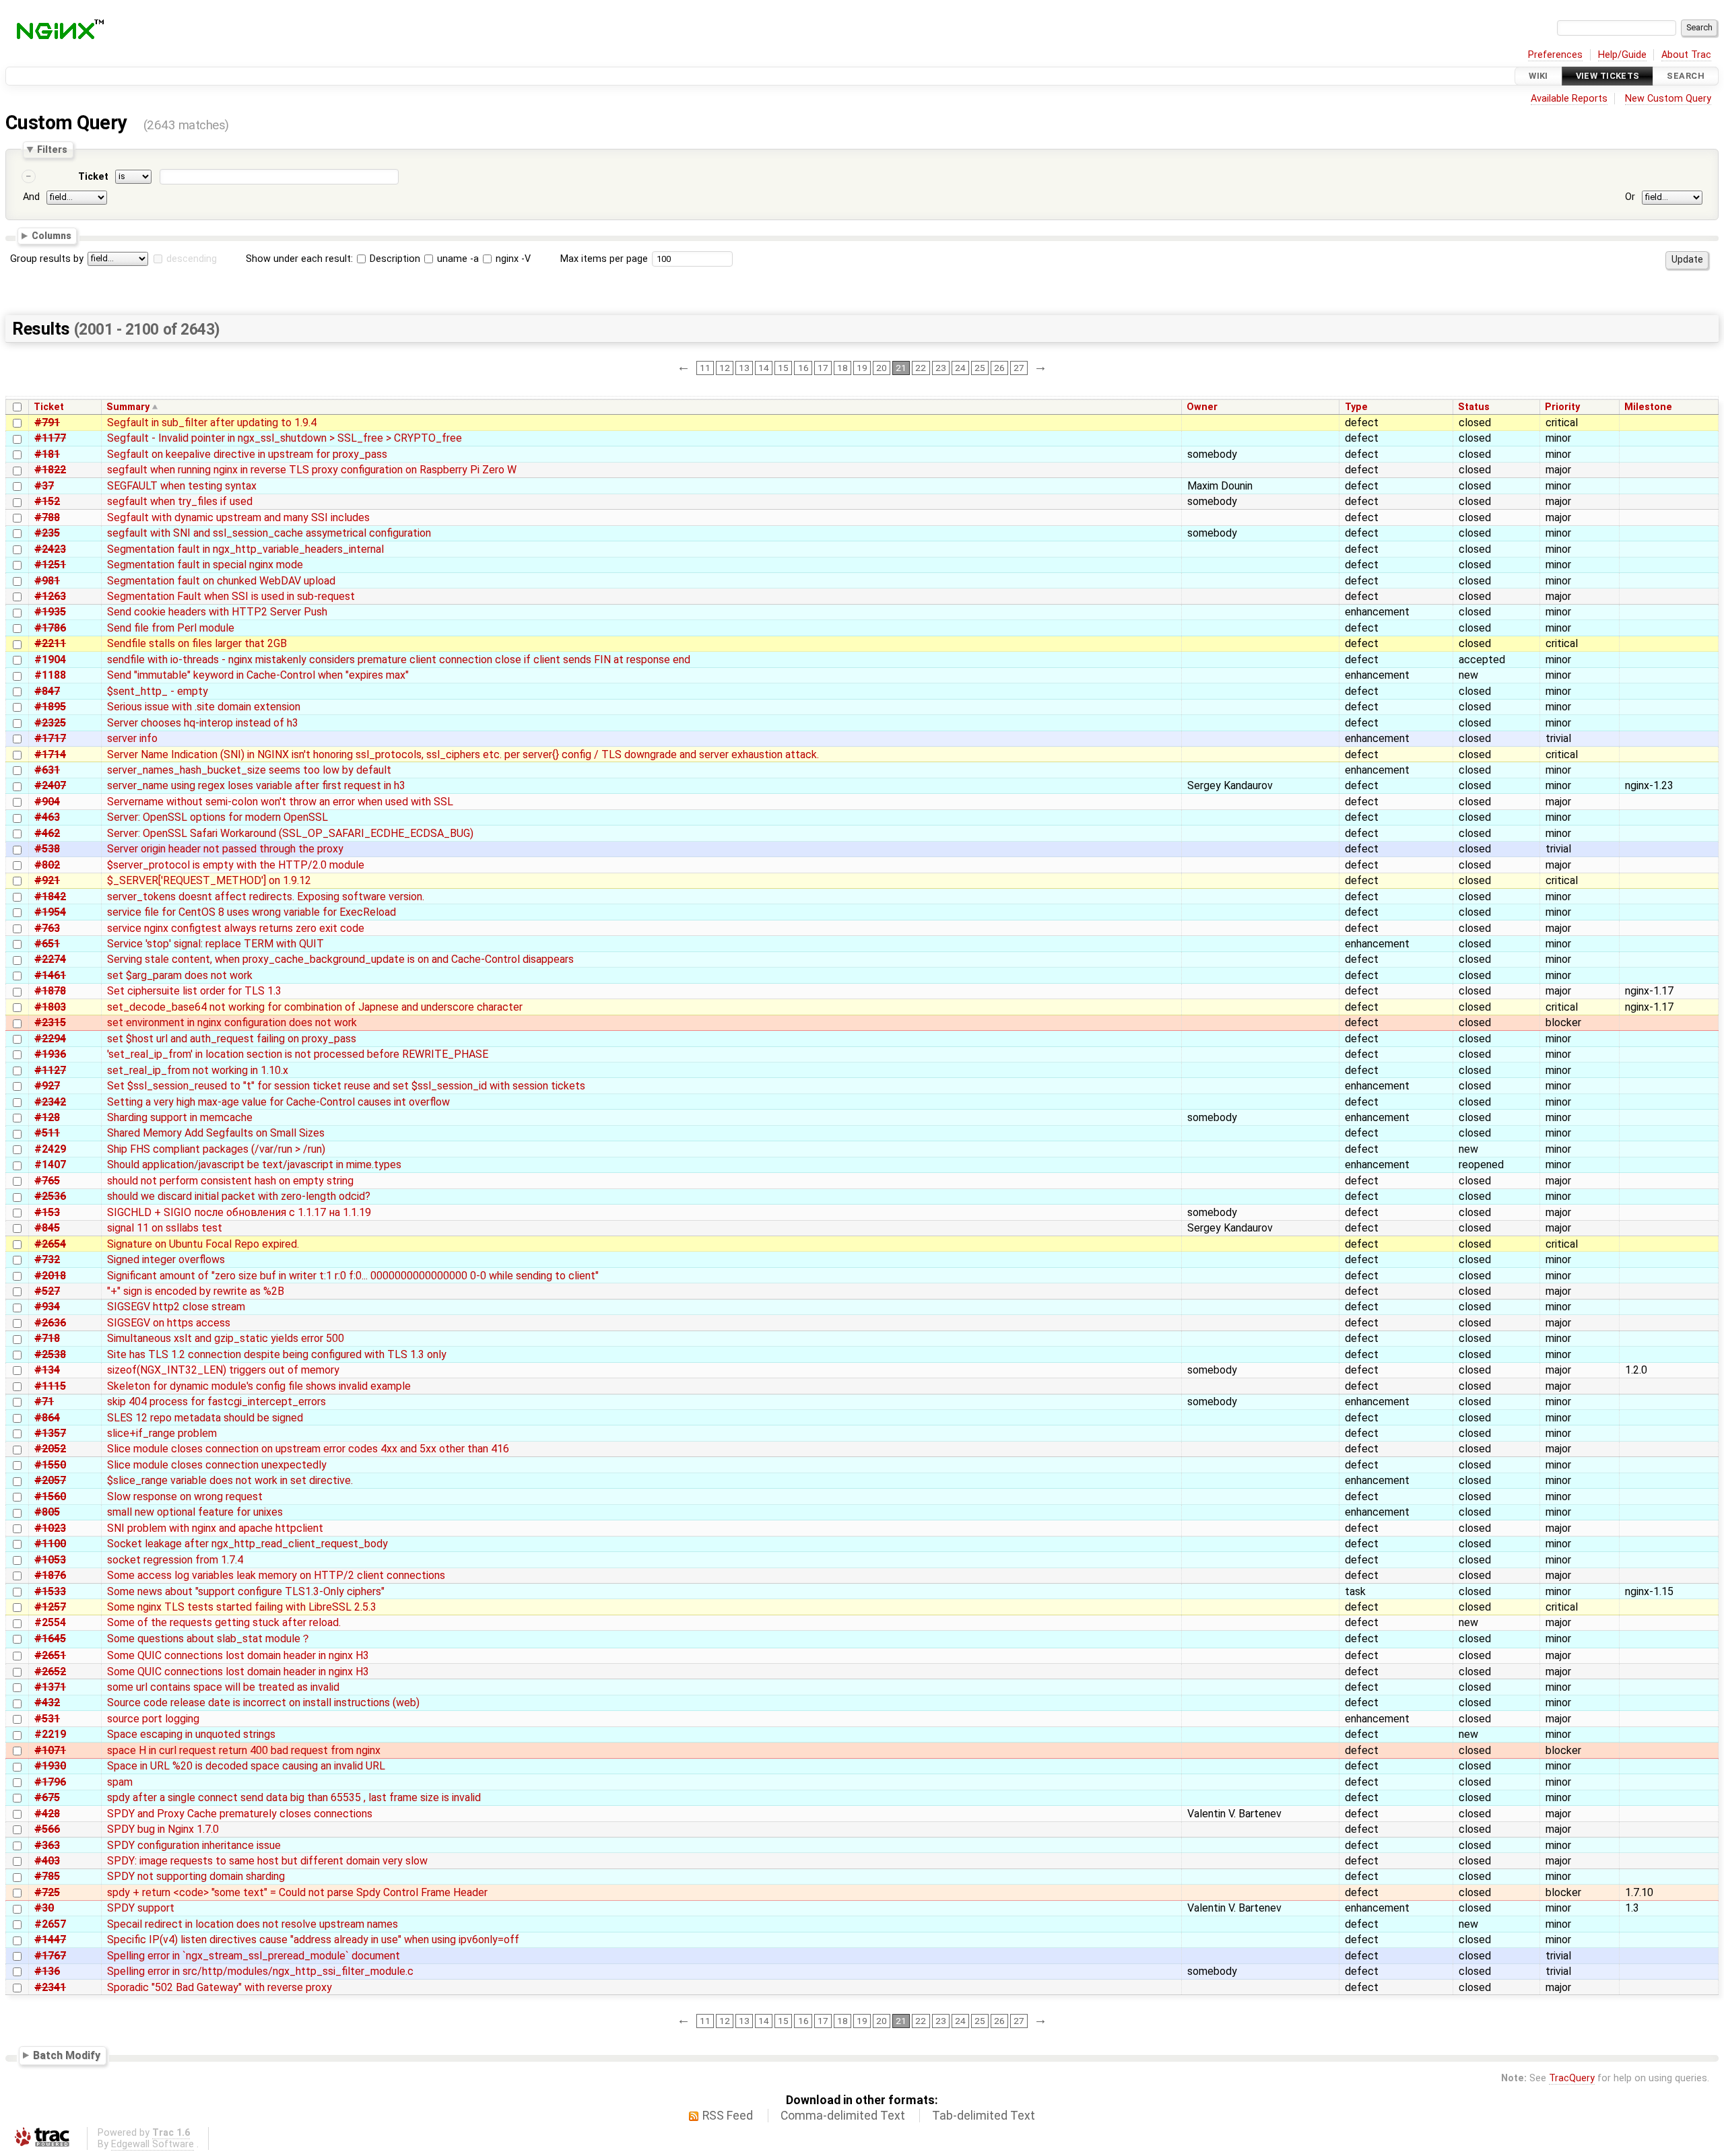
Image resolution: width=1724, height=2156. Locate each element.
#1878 (50, 991)
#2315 (50, 1022)
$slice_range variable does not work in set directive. (230, 1480)
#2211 (50, 643)
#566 (47, 1829)
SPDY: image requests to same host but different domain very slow (267, 1861)
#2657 (50, 1924)
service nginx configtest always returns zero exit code (236, 928)
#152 (47, 501)
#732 (47, 1259)
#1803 (50, 1007)
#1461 (50, 975)
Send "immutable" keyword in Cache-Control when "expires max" (258, 675)
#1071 (50, 1750)
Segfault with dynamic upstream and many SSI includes (238, 517)
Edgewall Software (153, 2144)
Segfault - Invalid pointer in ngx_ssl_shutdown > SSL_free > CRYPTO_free (285, 438)
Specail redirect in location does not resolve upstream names (253, 1924)
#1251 (50, 565)
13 (744, 368)
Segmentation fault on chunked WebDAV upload (221, 581)
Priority (1562, 407)
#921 (47, 880)
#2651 (50, 1655)
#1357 (50, 1433)
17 (823, 368)
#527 (47, 1291)
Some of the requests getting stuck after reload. (224, 1622)
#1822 (50, 470)
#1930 (50, 1766)
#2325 (50, 723)
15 (783, 368)
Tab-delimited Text (984, 2116)
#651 (47, 944)
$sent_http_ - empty (158, 691)
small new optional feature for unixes (195, 1512)
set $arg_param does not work (180, 975)
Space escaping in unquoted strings (191, 1734)
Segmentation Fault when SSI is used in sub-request (231, 596)
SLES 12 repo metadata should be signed (205, 1418)
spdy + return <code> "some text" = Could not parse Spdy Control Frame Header (297, 1892)
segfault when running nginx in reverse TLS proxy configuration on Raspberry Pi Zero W (312, 470)
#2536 (50, 1196)
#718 (47, 1338)
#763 (47, 928)
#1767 (50, 1956)
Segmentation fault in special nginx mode (205, 565)
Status (1474, 407)
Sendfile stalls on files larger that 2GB (197, 643)
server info (132, 738)
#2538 (50, 1354)
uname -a (457, 259)
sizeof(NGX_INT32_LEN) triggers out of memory (223, 1370)
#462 (47, 833)
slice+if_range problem (162, 1433)
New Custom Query (1668, 99)
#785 (47, 1876)
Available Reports (1569, 99)
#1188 (50, 675)
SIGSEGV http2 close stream (176, 1307)
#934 (47, 1307)
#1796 (50, 1782)
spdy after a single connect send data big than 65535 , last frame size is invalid (294, 1797)
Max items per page (604, 259)
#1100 (50, 1544)
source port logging (153, 1719)
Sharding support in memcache (180, 1117)
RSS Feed (728, 2116)
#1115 (50, 1386)
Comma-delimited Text (843, 2116)
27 (1019, 368)
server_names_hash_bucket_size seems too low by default (249, 770)
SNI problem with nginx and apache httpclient (215, 1528)
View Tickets (1608, 76)
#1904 (50, 660)
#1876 (50, 1575)
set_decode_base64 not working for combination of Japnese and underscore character (315, 1007)
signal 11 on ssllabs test (165, 1228)
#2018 (50, 1276)
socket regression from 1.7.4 (175, 1560)
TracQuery (1572, 2078)
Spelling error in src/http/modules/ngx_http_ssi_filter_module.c (260, 1971)
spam (120, 1782)
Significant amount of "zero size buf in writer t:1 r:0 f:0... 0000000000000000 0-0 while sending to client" (353, 1276)
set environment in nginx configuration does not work (232, 1022)
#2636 (50, 1323)
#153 (47, 1212)
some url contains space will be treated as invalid (223, 1687)
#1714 (50, 754)
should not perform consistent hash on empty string (230, 1181)
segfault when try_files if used (180, 501)
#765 (47, 1181)
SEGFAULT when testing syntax (182, 486)
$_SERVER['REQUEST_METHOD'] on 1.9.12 (209, 880)
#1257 (50, 1607)
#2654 (50, 1244)
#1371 (50, 1687)
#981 (47, 581)
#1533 (50, 1591)
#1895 (50, 707)
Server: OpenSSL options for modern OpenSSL (218, 817)
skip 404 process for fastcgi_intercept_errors (217, 1402)
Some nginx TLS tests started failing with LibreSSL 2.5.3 (242, 1607)
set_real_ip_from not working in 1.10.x (198, 1070)
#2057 (50, 1480)
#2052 (50, 1449)
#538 (47, 849)
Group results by (47, 259)
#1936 (50, 1054)
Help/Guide (1622, 55)
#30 (44, 1908)
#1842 (50, 897)
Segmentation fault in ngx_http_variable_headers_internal (245, 549)
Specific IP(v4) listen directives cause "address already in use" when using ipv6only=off (313, 1940)
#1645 (50, 1639)
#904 (47, 802)
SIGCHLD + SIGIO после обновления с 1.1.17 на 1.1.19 (239, 1212)
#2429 (50, 1149)
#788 (47, 517)
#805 (47, 1512)
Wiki (1538, 76)
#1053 (50, 1560)
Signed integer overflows (166, 1259)
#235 (47, 533)
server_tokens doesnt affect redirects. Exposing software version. (266, 897)
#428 (47, 1814)
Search (1686, 76)
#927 (47, 1086)
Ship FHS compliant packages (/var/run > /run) (216, 1149)
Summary (128, 407)
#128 (47, 1117)
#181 (47, 454)
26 (999, 368)
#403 (47, 1861)
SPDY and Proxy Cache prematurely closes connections (240, 1814)
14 (764, 368)
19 (862, 368)
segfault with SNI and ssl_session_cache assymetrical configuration (269, 533)
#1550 (50, 1465)
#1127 (50, 1070)
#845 (47, 1228)
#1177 (50, 438)
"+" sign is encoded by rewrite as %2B (196, 1291)
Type (1356, 407)
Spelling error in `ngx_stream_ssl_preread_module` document (254, 1956)
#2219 (50, 1734)
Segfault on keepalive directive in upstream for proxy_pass (247, 454)
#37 (44, 486)
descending (192, 259)
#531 (47, 1719)
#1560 (50, 1496)
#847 (47, 691)
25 (980, 368)
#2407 (50, 785)
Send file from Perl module (171, 628)
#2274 (50, 959)
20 (882, 368)
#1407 (50, 1165)
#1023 (50, 1528)
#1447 (50, 1940)
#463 (47, 817)
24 (960, 368)
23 (941, 368)
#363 (47, 1845)
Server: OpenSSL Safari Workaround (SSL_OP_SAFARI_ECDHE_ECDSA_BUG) (290, 833)
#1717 (50, 738)
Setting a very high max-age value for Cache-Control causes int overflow (278, 1102)
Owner (1202, 407)
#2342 (50, 1102)
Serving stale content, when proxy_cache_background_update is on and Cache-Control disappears (340, 959)
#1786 (50, 628)
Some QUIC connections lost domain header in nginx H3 (238, 1655)
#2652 (50, 1672)
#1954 (50, 912)
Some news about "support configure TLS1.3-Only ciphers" (246, 1591)
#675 (47, 1797)
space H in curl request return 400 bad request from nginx (244, 1750)
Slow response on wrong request (185, 1496)
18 (842, 368)
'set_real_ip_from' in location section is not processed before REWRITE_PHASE (298, 1054)
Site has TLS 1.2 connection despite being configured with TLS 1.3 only (277, 1354)
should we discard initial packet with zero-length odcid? (239, 1196)
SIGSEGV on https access (169, 1323)
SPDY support (141, 1908)
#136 (47, 1971)
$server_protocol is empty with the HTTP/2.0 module (236, 865)
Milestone (1648, 407)
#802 (47, 865)
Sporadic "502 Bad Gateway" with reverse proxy (220, 1987)
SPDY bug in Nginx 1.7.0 (163, 1829)
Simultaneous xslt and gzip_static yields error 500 (226, 1338)
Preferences (1555, 55)
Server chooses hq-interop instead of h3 (203, 723)
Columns (52, 236)
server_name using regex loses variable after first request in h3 (256, 785)
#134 (47, 1370)
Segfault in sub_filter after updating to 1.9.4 (212, 423)
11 (705, 368)
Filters (52, 149)
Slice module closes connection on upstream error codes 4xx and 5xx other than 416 (308, 1449)
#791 (47, 423)
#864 (47, 1418)
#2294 (50, 1039)
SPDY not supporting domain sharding (196, 1876)
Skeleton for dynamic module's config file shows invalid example (259, 1386)
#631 (47, 770)
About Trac (1686, 55)
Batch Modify (67, 2055)
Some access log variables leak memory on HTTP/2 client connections (276, 1575)
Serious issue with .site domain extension (204, 707)
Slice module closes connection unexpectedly (217, 1465)
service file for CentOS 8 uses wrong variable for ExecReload (252, 912)
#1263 (50, 596)
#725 (47, 1892)
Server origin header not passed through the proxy (225, 849)
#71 (44, 1402)
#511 (47, 1133)
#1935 (50, 612)
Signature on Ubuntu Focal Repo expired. (203, 1244)
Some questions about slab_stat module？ (209, 1639)
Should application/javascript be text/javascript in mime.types (254, 1165)
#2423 (50, 549)
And (31, 197)
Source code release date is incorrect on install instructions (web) (263, 1703)
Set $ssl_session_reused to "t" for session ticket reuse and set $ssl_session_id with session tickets (346, 1086)
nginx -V (512, 259)
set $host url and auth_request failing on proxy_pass (232, 1039)
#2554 (50, 1622)
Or (1630, 197)
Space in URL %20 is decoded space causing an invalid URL (246, 1766)
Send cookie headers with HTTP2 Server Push (217, 612)
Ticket (93, 177)
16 (803, 368)
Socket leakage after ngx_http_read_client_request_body (247, 1544)
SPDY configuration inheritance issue (194, 1845)
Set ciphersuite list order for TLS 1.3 (194, 991)
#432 (47, 1703)
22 (921, 368)
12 (725, 368)
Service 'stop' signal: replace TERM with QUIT (215, 944)
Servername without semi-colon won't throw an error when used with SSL (280, 802)
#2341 (50, 1987)
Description (394, 259)
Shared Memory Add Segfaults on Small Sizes (216, 1133)
